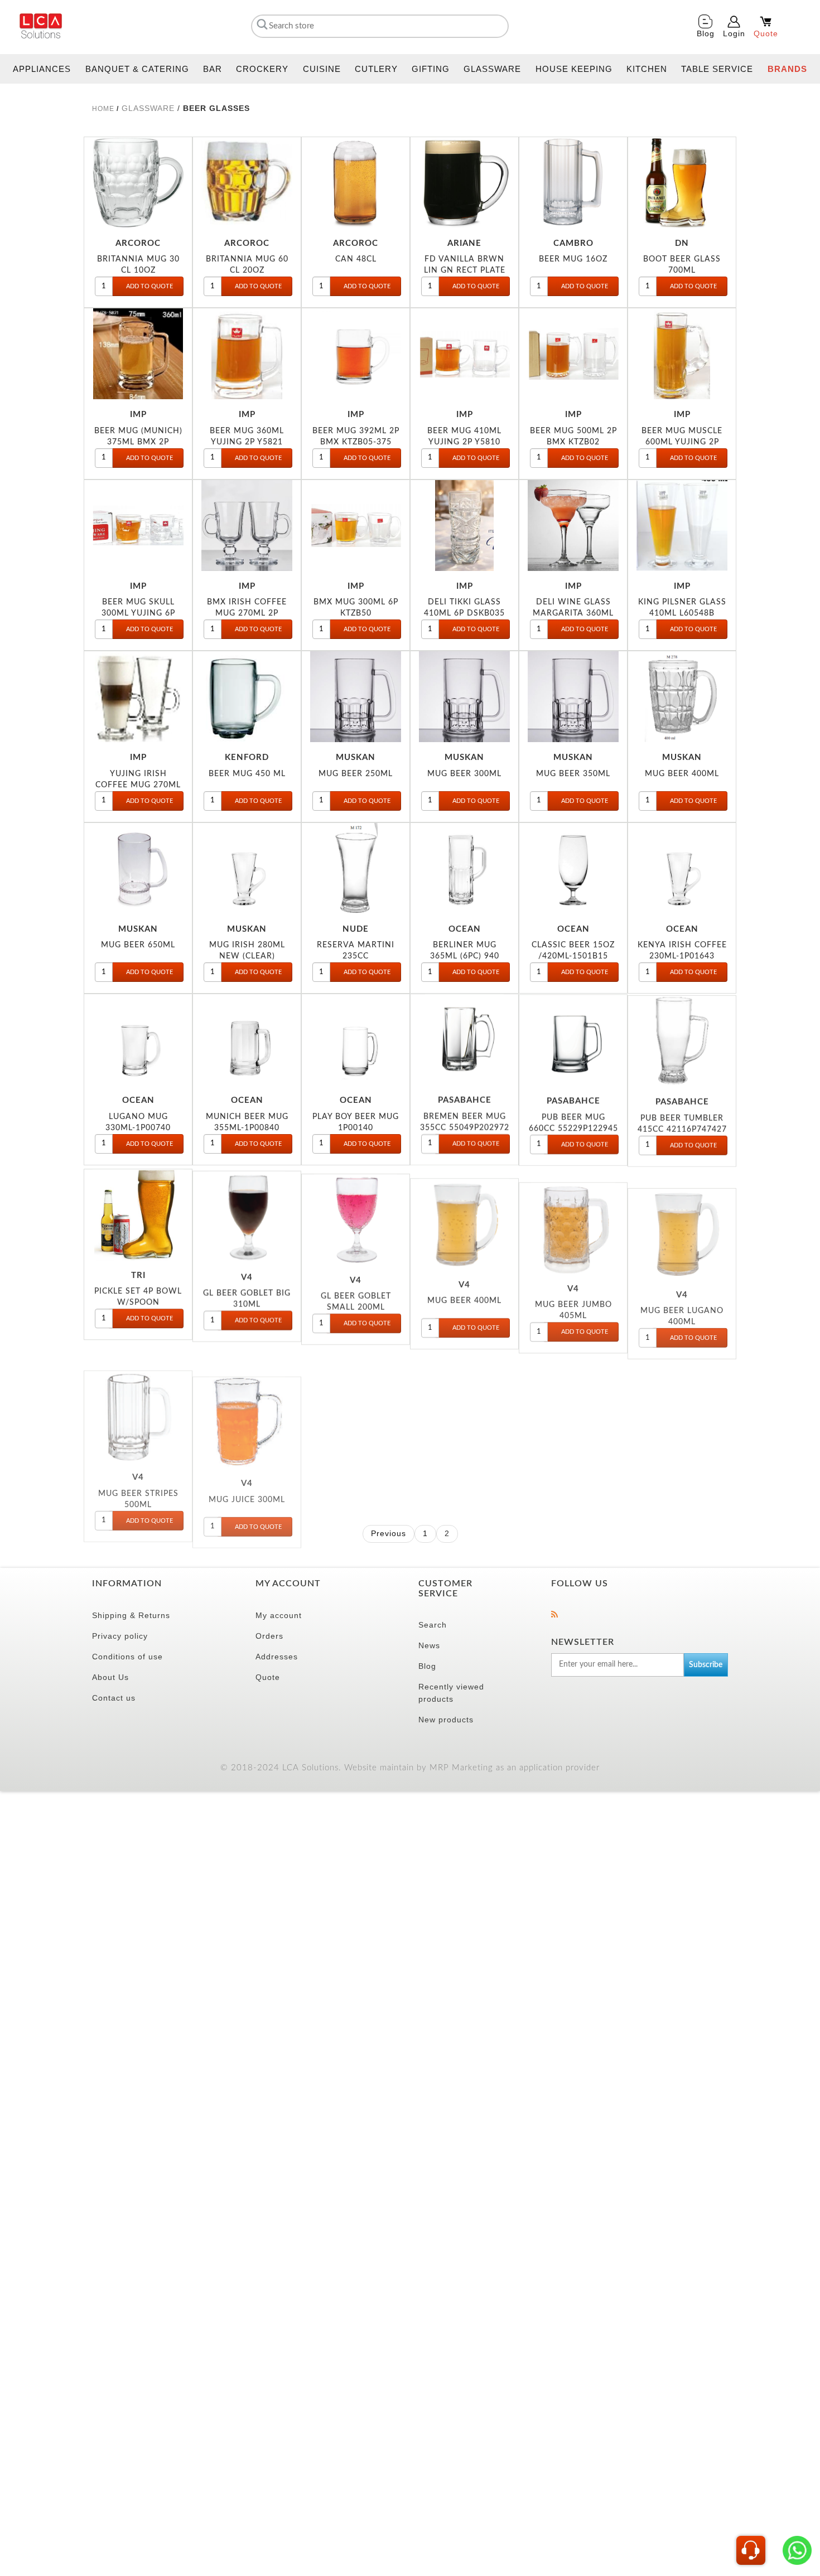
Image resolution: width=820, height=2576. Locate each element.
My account (279, 1615)
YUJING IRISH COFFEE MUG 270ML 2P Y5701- (138, 785)
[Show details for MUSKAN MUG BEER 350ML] (573, 697)
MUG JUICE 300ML (247, 1459)
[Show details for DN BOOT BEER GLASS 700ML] (682, 183)
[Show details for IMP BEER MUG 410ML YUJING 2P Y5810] (464, 354)
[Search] (261, 24)
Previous (389, 1533)
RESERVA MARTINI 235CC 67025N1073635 (356, 956)
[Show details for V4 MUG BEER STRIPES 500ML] (138, 1383)
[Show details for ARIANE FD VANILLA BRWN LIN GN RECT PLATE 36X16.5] (464, 183)
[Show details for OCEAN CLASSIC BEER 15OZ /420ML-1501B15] (573, 868)
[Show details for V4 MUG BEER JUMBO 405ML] (573, 1211)
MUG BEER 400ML (682, 774)
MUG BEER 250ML (356, 774)
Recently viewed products (451, 1693)
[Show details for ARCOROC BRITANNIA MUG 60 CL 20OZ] (247, 183)
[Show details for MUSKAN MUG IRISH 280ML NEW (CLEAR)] (247, 868)
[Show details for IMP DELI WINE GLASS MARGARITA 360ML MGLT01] (573, 526)
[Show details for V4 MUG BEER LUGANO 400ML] (682, 1211)
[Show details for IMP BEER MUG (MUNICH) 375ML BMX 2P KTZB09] (138, 354)
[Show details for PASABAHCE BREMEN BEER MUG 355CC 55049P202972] (464, 1040)
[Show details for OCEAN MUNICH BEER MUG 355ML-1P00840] (247, 1040)
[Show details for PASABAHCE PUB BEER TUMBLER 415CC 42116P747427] (682, 1040)
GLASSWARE (148, 108)
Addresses (277, 1657)
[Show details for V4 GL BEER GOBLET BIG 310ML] (247, 1211)
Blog (427, 1666)
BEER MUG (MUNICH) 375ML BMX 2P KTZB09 (138, 442)
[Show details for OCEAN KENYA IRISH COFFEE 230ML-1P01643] (682, 868)
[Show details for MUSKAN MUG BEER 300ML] (464, 697)
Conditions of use (127, 1657)
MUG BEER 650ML (138, 945)
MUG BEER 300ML (464, 774)
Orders (269, 1636)
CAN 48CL (356, 259)
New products (446, 1720)
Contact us (114, 1698)
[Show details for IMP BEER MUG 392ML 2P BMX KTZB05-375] (356, 354)
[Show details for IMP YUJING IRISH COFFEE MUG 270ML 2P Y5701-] (138, 697)
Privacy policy (120, 1636)
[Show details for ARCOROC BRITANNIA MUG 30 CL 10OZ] (138, 183)
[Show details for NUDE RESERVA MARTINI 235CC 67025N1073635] (356, 868)
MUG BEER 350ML (573, 774)
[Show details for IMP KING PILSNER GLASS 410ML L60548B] (682, 526)
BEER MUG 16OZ (573, 259)
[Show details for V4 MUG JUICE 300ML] (247, 1383)
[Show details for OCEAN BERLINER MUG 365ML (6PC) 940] (464, 868)
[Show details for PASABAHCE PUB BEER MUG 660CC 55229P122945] (573, 1040)
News (429, 1645)
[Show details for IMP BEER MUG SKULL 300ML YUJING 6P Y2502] (138, 526)
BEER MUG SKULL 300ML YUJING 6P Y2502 (138, 613)
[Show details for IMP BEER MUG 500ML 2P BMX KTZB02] (573, 354)
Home (103, 109)
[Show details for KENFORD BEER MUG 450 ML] (247, 697)
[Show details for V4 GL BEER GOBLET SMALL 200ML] (356, 1211)
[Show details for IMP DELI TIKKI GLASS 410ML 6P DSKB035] (464, 526)
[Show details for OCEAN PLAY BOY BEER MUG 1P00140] (356, 1040)
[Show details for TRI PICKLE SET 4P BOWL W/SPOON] (138, 1211)
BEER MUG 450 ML (247, 774)
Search (433, 1625)
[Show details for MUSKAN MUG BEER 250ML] (356, 697)
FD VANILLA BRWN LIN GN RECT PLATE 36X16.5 (465, 270)
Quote (268, 1677)
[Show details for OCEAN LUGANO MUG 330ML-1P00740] (138, 1040)
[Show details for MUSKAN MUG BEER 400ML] (682, 697)
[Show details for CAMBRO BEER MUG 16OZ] (573, 183)
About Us (110, 1677)
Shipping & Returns (131, 1615)
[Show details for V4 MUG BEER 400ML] (464, 1211)
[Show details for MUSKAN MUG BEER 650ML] (138, 868)
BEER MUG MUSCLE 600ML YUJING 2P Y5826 (682, 442)
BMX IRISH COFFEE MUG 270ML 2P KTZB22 (247, 613)
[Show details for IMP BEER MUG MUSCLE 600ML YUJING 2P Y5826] (682, 354)
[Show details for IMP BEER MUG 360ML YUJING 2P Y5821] (247, 354)
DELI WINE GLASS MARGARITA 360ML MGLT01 (573, 613)
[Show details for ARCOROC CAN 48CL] (356, 183)
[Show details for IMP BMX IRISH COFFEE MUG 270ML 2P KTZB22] (247, 526)
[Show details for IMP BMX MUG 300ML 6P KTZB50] (356, 526)
